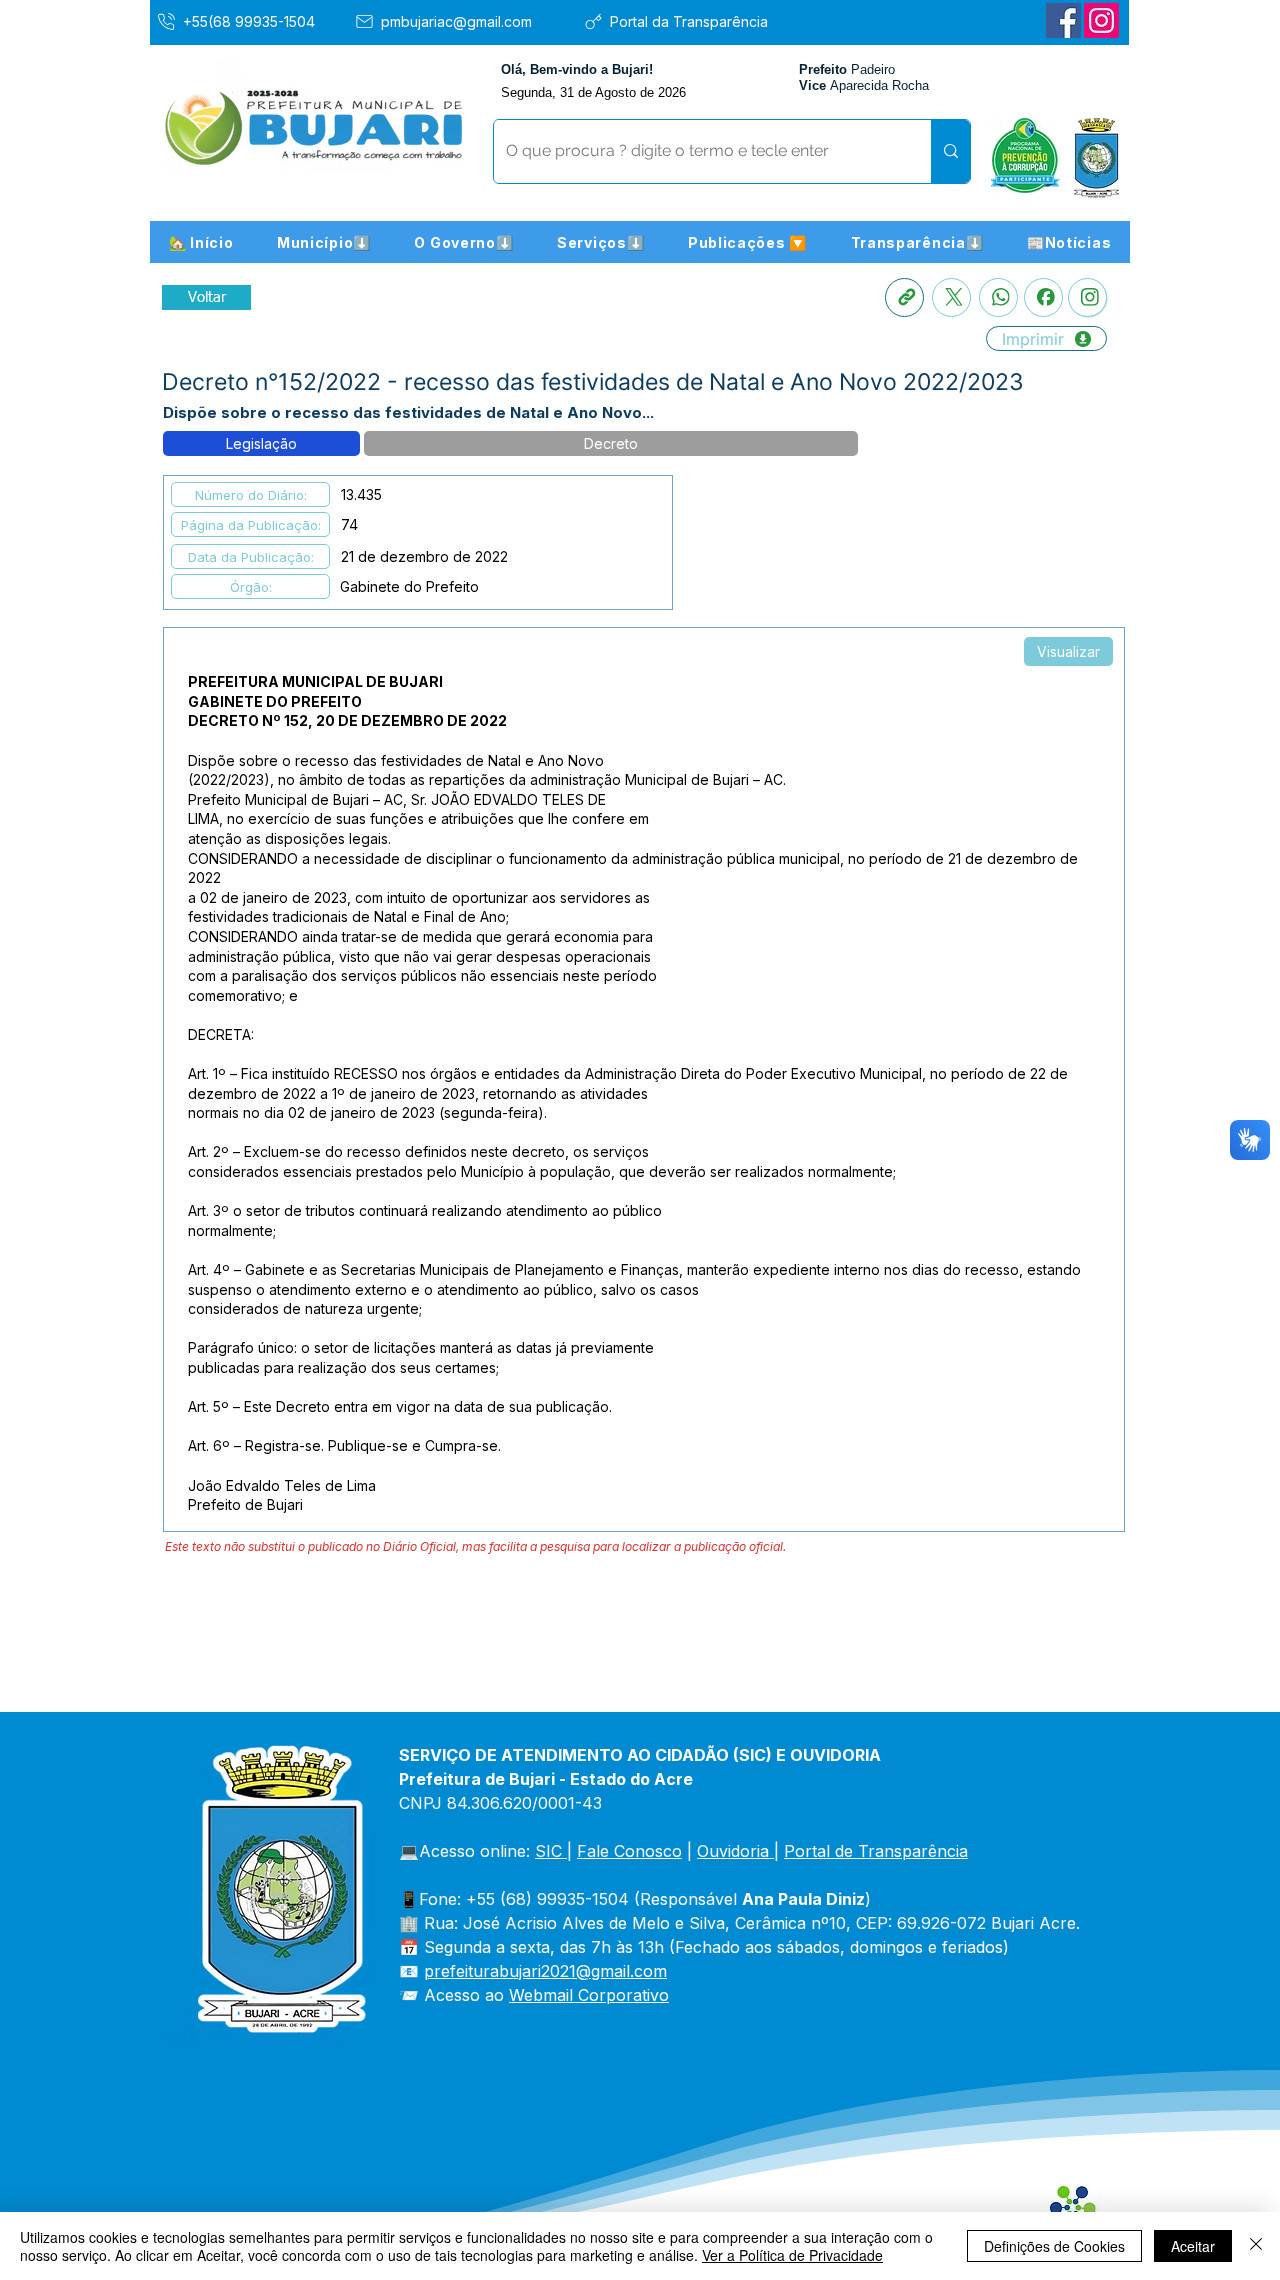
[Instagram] (1101, 20)
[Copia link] (904, 297)
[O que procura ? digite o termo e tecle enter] (950, 151)
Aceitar (1193, 2246)
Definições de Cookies (1054, 2246)
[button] (324, 242)
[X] (951, 297)
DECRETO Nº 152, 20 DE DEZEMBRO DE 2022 (347, 720)
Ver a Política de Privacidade (792, 2255)
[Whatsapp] (998, 297)
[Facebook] (1063, 20)
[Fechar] (1256, 2246)
